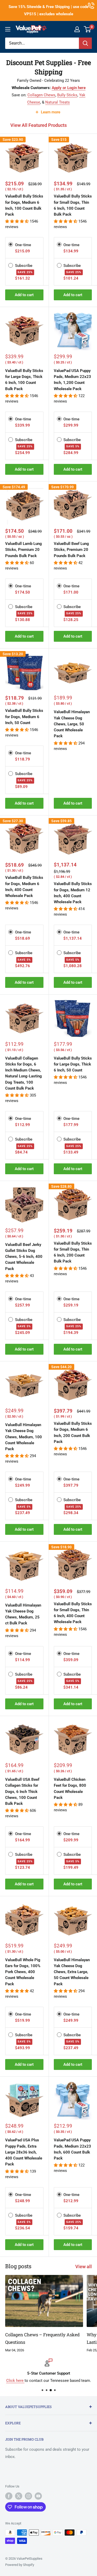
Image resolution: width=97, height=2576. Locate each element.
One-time (23, 245)
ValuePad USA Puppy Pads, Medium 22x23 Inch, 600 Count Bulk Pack (72, 2149)
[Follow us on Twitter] (19, 2496)
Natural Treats (58, 102)
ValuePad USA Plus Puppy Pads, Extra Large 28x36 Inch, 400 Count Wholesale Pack (24, 2152)
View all (84, 2267)
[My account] (77, 29)
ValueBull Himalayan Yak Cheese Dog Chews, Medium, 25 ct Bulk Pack (23, 1614)
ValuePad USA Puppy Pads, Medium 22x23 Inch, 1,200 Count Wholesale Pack (72, 380)
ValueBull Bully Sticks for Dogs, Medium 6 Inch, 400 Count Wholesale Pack (24, 887)
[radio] (11, 244)
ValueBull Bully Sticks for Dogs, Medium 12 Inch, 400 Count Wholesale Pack (73, 893)
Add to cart (24, 295)
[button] (17, 221)
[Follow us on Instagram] (28, 2496)
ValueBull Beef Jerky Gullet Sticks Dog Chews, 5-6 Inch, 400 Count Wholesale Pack (24, 1257)
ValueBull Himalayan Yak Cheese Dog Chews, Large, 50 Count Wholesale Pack (72, 724)
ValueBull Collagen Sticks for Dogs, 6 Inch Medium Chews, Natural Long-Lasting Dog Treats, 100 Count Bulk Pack (24, 1073)
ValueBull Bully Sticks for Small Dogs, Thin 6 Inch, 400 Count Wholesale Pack (73, 1613)
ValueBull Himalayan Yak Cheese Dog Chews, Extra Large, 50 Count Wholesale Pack (72, 1972)
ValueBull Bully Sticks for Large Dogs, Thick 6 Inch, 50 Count (73, 1064)
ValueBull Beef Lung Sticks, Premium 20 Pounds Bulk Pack (71, 550)
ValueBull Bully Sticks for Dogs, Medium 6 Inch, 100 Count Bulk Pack (24, 205)
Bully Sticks (67, 95)
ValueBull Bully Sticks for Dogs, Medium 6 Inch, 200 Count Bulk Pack (73, 1433)
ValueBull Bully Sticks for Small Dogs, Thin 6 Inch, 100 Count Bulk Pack (73, 205)
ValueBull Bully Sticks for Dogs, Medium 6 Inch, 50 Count (24, 717)
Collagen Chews (41, 95)
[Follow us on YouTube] (38, 2496)
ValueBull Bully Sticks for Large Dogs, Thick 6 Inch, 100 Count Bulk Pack (24, 380)
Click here (15, 2381)
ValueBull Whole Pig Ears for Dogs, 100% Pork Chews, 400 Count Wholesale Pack (23, 1972)
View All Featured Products (39, 125)
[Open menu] (8, 29)
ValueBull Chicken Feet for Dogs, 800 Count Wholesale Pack (70, 1789)
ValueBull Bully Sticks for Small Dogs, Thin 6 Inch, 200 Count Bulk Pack (73, 1252)
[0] (88, 29)
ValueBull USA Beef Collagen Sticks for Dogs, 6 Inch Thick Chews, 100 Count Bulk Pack (22, 1791)
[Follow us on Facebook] (9, 2496)
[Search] (85, 43)
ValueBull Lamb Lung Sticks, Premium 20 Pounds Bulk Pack (24, 550)
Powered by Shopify (20, 2565)
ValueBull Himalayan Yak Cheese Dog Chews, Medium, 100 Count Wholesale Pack (24, 1437)
